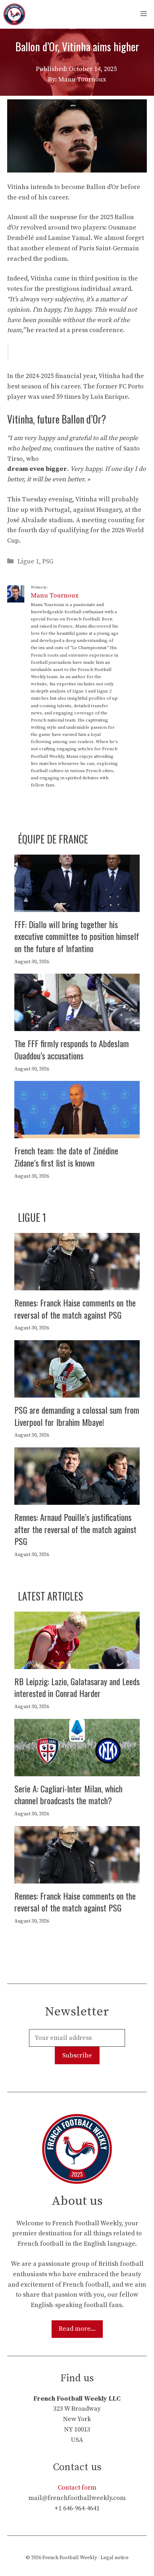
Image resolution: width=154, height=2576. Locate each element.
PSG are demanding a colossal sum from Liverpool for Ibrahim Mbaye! (77, 1416)
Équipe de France (53, 839)
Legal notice (115, 2558)
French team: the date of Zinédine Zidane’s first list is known (66, 1157)
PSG (48, 561)
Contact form (77, 2488)
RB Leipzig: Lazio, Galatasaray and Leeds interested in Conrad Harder (77, 1687)
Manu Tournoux (55, 595)
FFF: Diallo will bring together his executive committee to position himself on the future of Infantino (77, 936)
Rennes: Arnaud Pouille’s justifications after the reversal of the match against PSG (75, 1529)
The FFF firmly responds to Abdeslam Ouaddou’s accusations (72, 1049)
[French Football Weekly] (14, 14)
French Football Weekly (70, 2558)
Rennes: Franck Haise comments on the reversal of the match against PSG (75, 1309)
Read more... (77, 2329)
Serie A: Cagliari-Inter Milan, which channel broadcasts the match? (68, 1795)
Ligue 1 (28, 561)
